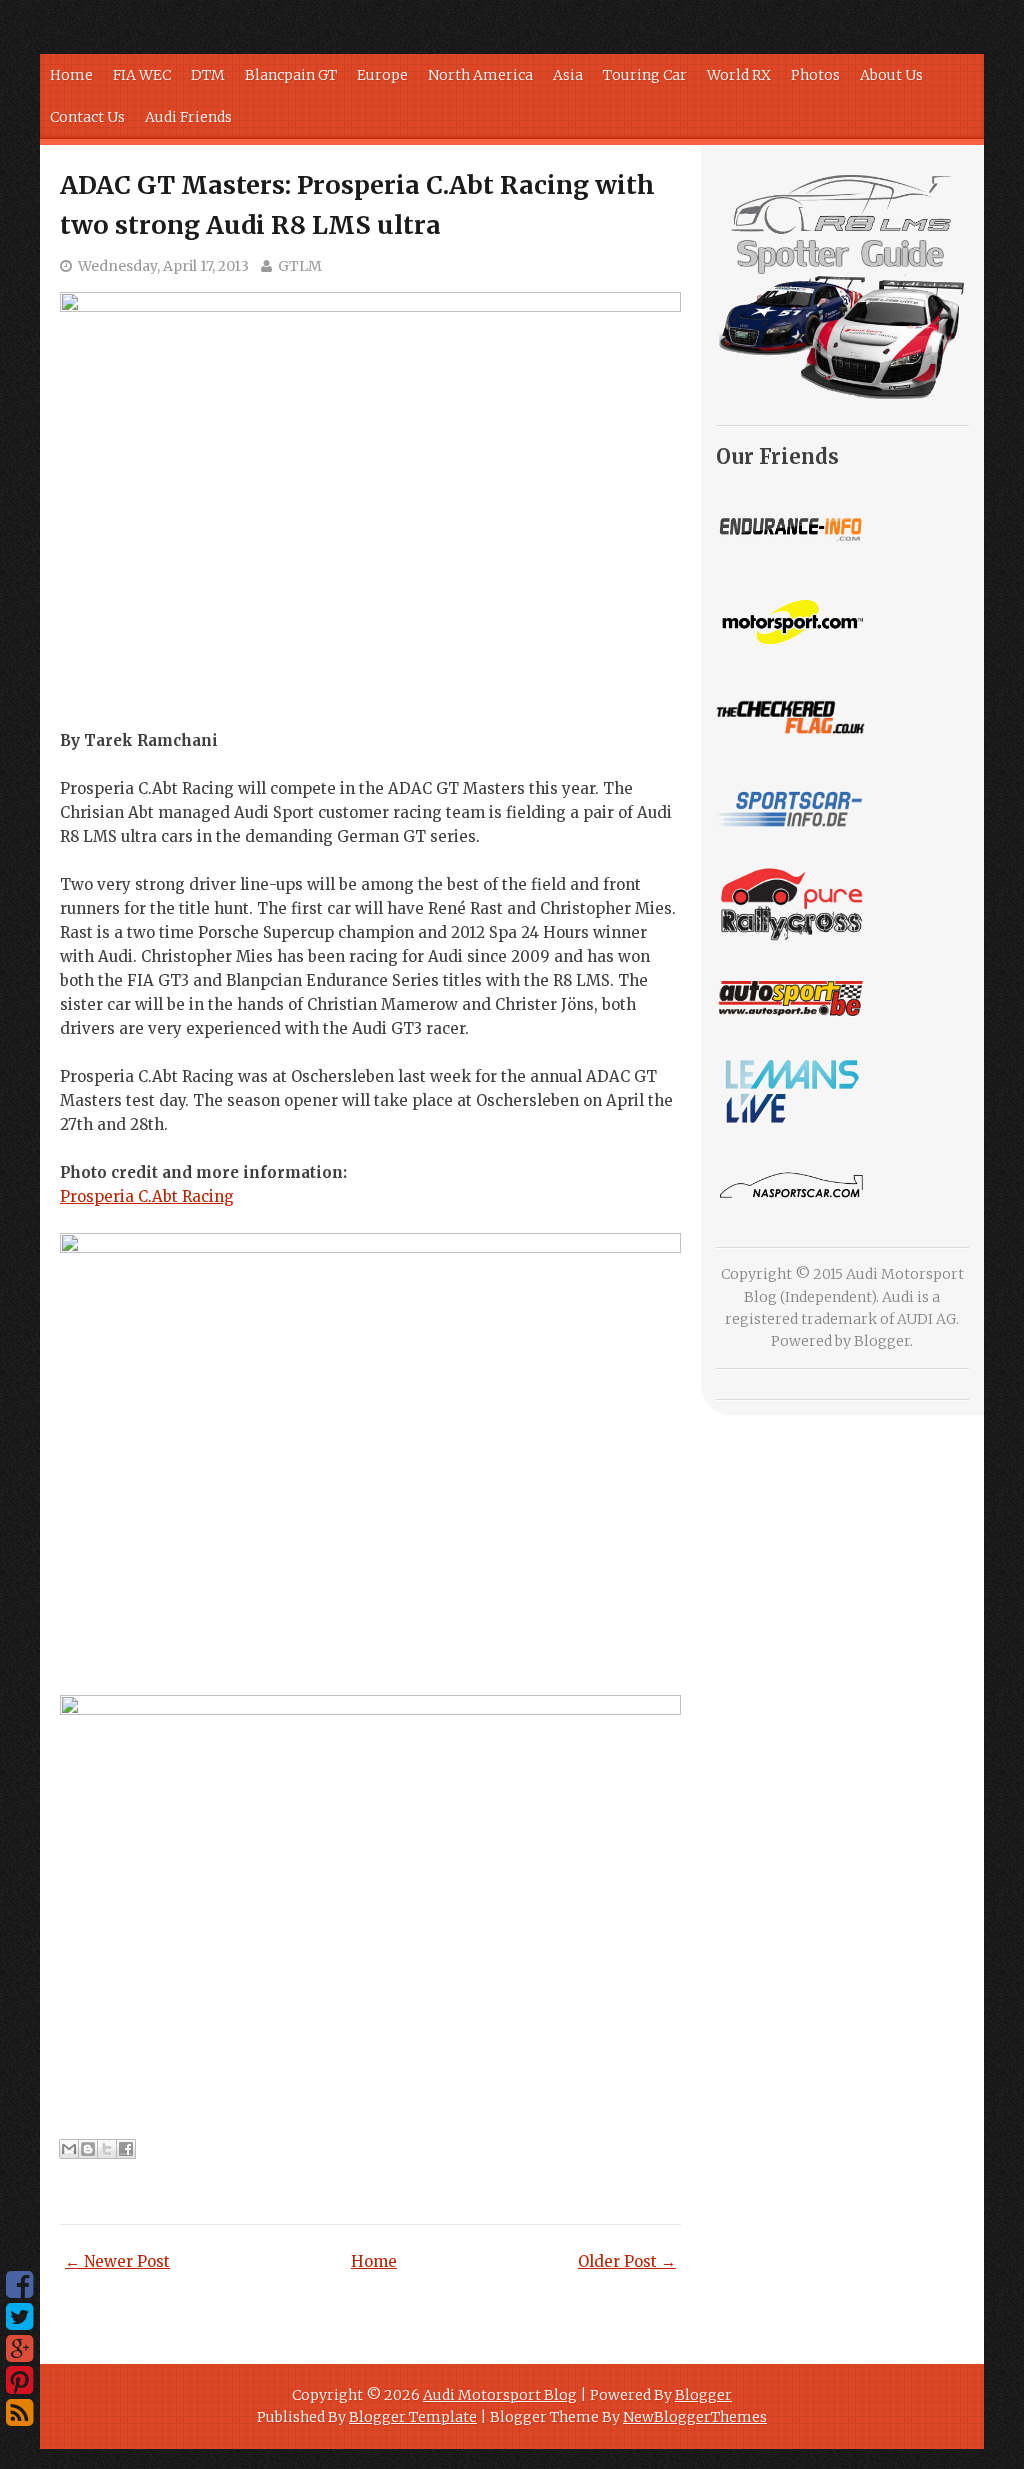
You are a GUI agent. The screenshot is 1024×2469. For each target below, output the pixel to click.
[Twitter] (19, 2317)
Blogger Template (413, 2417)
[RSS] (19, 2413)
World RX (739, 75)
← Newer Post (117, 2261)
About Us (891, 75)
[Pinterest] (19, 2381)
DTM (208, 75)
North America (480, 75)
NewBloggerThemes (695, 2417)
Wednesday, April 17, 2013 (163, 266)
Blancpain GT (291, 75)
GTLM (300, 266)
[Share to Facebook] (126, 2149)
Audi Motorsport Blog (500, 2395)
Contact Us (87, 117)
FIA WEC (142, 75)
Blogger (882, 1341)
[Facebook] (19, 2285)
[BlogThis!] (88, 2149)
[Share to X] (107, 2149)
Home (71, 75)
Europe (382, 75)
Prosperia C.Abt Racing (147, 1196)
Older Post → (627, 2261)
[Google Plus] (19, 2349)
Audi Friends (188, 117)
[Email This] (69, 2149)
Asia (568, 75)
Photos (815, 75)
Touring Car (645, 75)
